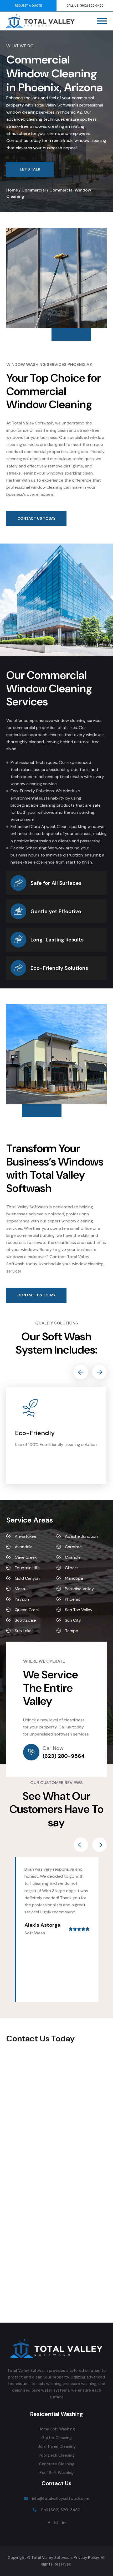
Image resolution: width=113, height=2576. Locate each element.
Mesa (20, 1589)
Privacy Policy (86, 2558)
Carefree (73, 1547)
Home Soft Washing (57, 2429)
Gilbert (71, 1568)
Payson (22, 1599)
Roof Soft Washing (56, 2473)
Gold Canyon (27, 1578)
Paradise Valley (79, 1589)
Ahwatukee (25, 1536)
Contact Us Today (36, 518)
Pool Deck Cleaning (57, 2455)
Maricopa (74, 1578)
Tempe (71, 1631)
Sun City (73, 1620)
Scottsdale (25, 1620)
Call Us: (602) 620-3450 (85, 6)
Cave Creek (26, 1557)
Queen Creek (27, 1610)
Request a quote (28, 6)
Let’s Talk (30, 169)
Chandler (74, 1557)
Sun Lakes (24, 1631)
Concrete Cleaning (57, 2464)
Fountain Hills (27, 1568)
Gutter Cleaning (56, 2438)
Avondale (24, 1547)
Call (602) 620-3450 (61, 2510)
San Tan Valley (79, 1610)
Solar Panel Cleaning (57, 2446)
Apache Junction (81, 1536)
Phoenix (72, 1599)
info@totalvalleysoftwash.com (61, 2499)
